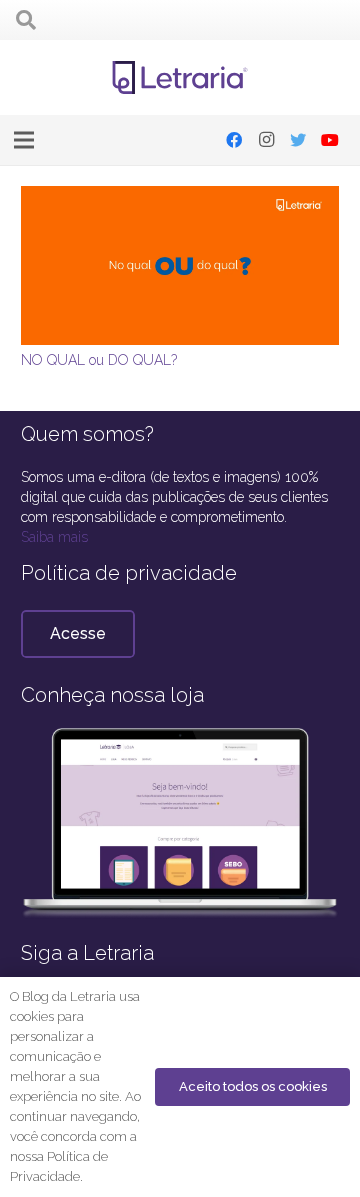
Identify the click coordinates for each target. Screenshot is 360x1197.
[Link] (180, 78)
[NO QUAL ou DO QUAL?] (180, 196)
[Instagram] (266, 140)
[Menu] (24, 140)
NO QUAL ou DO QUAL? (99, 360)
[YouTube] (330, 140)
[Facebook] (234, 140)
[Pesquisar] (26, 20)
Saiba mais (54, 537)
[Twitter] (298, 140)
